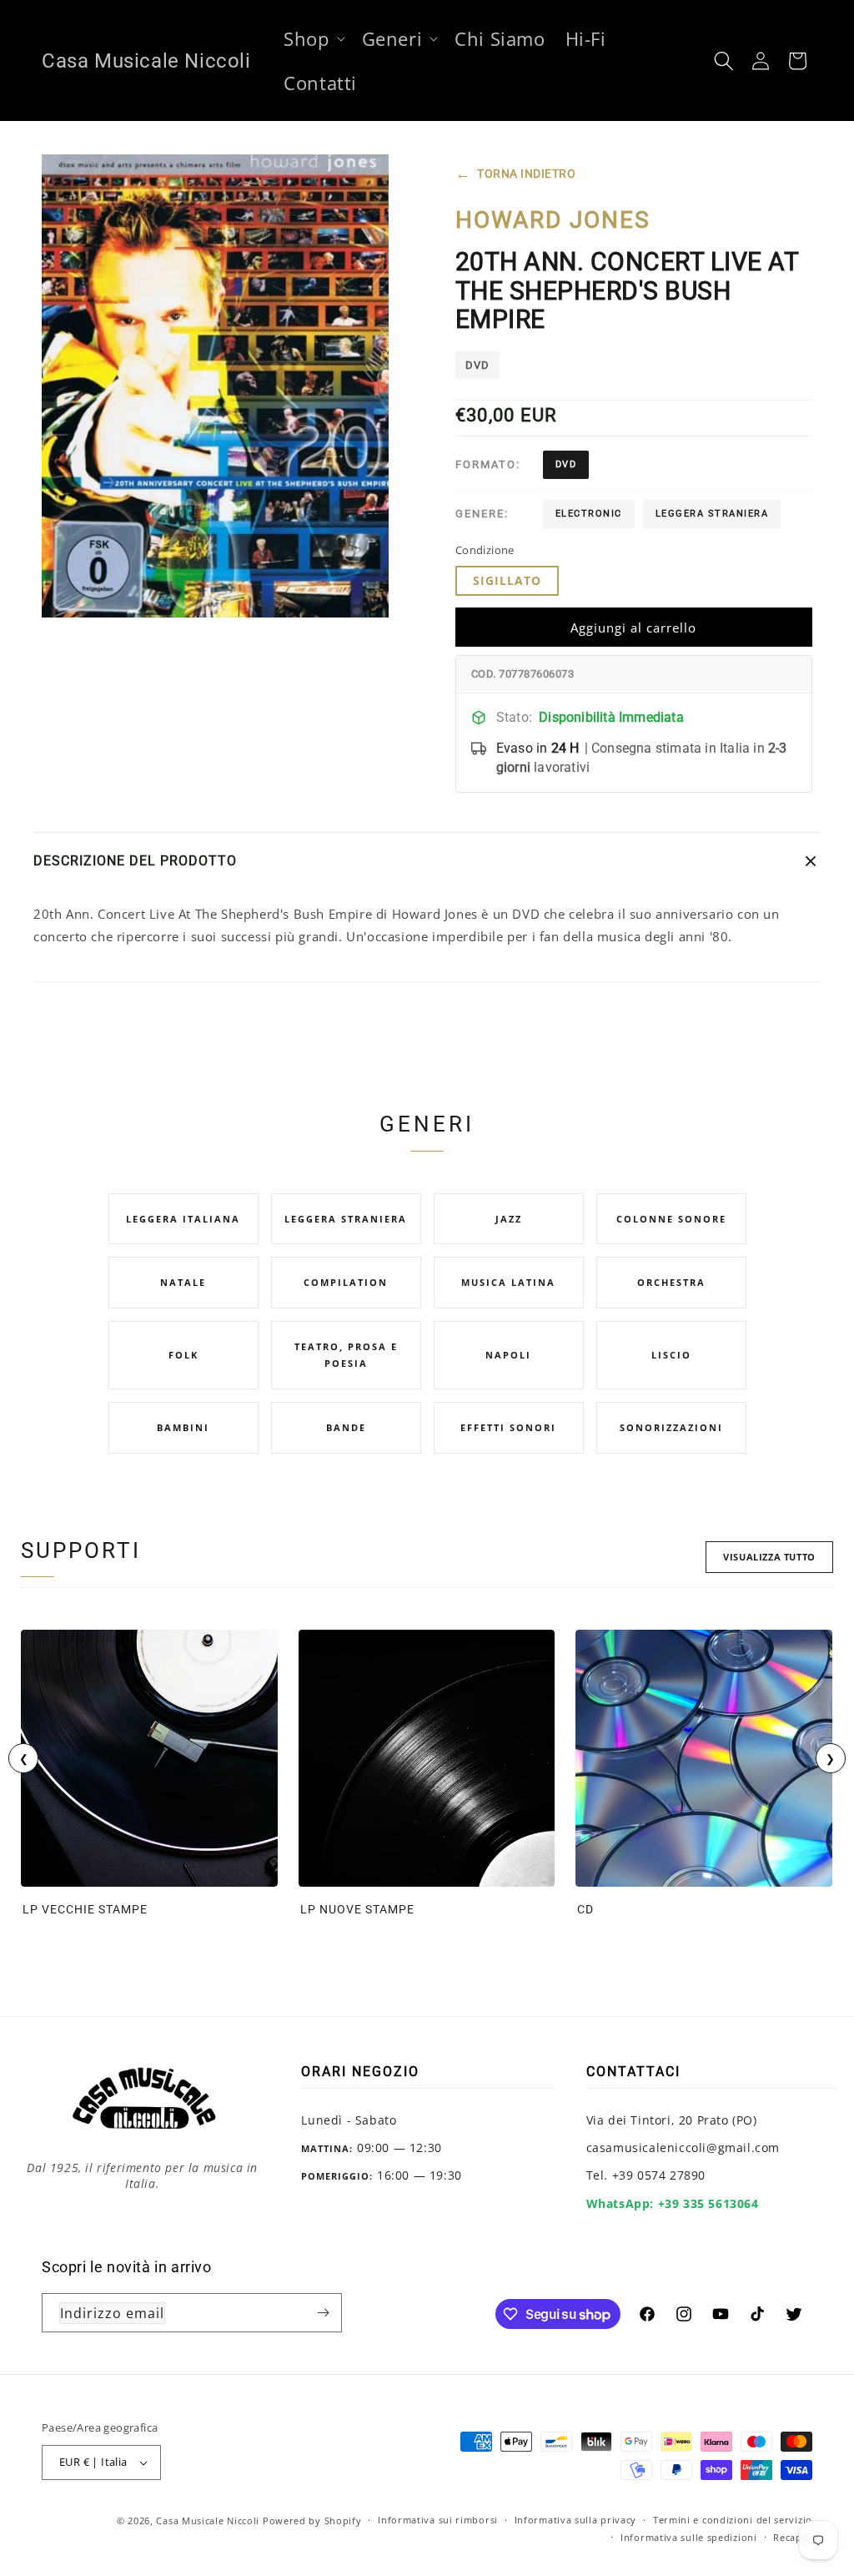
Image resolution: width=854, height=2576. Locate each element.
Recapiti (793, 2537)
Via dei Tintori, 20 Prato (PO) (672, 2120)
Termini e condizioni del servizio (733, 2520)
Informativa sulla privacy (576, 2520)
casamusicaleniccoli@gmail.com (683, 2148)
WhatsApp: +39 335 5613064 (673, 2203)
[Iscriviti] (323, 2313)
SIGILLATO (507, 580)
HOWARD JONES (553, 220)
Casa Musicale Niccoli (208, 2521)
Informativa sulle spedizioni (689, 2537)
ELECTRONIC (589, 514)
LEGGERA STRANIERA (712, 514)
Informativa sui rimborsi (438, 2520)
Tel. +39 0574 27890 (646, 2175)
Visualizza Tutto (769, 1557)
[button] (312, 39)
